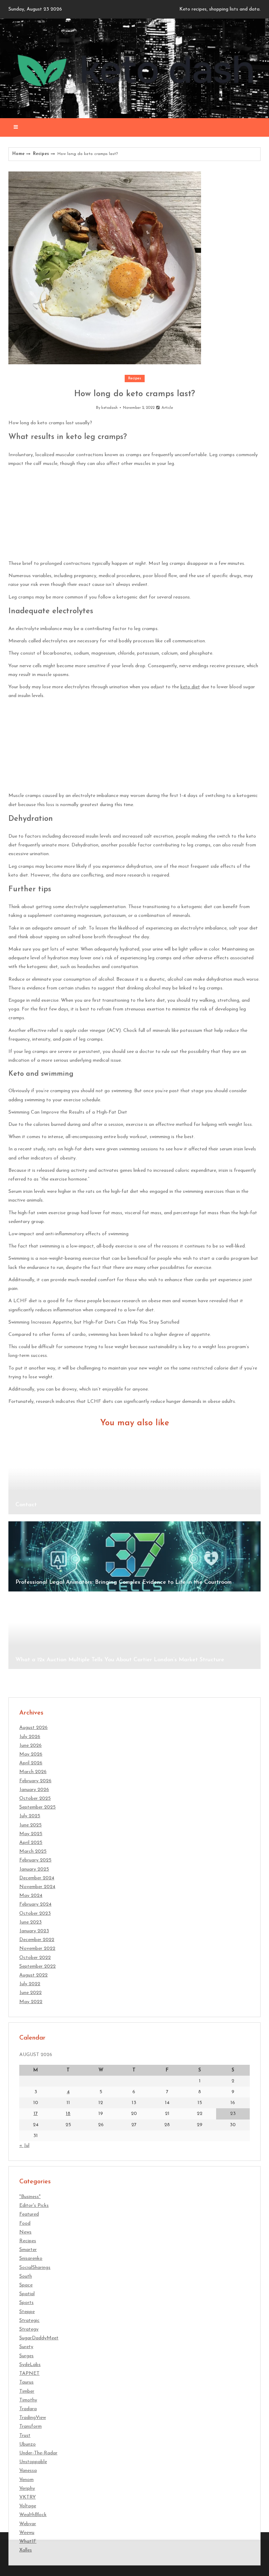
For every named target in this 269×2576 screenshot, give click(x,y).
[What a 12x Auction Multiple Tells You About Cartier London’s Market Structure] (134, 1634)
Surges (26, 2356)
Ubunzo (27, 2444)
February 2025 (35, 1860)
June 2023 (30, 1922)
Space (26, 2285)
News (25, 2232)
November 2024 (37, 1887)
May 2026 (31, 1754)
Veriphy (27, 2489)
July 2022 (30, 1984)
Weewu (27, 2533)
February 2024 (35, 1904)
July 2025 (30, 1816)
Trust (25, 2436)
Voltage (28, 2506)
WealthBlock (33, 2515)
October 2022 (35, 1958)
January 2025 (34, 1869)
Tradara (28, 2409)
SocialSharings (35, 2268)
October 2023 (35, 1914)
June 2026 (30, 1746)
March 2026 (33, 1772)
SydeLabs (30, 2365)
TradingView (33, 2418)
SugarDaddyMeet (39, 2338)
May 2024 (31, 1896)
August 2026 (33, 1728)
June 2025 (30, 1825)
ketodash (109, 408)
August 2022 (33, 1975)
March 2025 (33, 1851)
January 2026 (34, 1790)
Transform (30, 2426)
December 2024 (37, 1878)
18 (68, 2114)
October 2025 (35, 1799)
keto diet (190, 687)
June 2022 (30, 1993)
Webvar (28, 2524)
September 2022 (37, 1966)
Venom (26, 2480)
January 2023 (34, 1931)
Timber (27, 2391)
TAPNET (29, 2374)
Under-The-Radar (38, 2453)
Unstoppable (33, 2462)
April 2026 (31, 1763)
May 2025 (31, 1834)
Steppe (27, 2312)
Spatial (27, 2294)
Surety (26, 2347)
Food (25, 2223)
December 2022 (37, 1940)
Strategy (29, 2329)
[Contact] (134, 1479)
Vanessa (28, 2471)
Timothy (28, 2400)
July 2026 (30, 1737)
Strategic (29, 2321)
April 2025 (31, 1843)
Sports (26, 2303)
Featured (29, 2214)
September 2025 (37, 1807)
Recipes (41, 154)
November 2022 (37, 1949)
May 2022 (31, 2002)
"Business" (30, 2197)
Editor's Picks (34, 2206)
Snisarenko (31, 2259)
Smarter (28, 2250)
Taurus (26, 2382)
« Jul (24, 2146)
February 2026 (35, 1781)
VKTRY (27, 2497)
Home (18, 154)
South (26, 2276)
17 (36, 2114)
